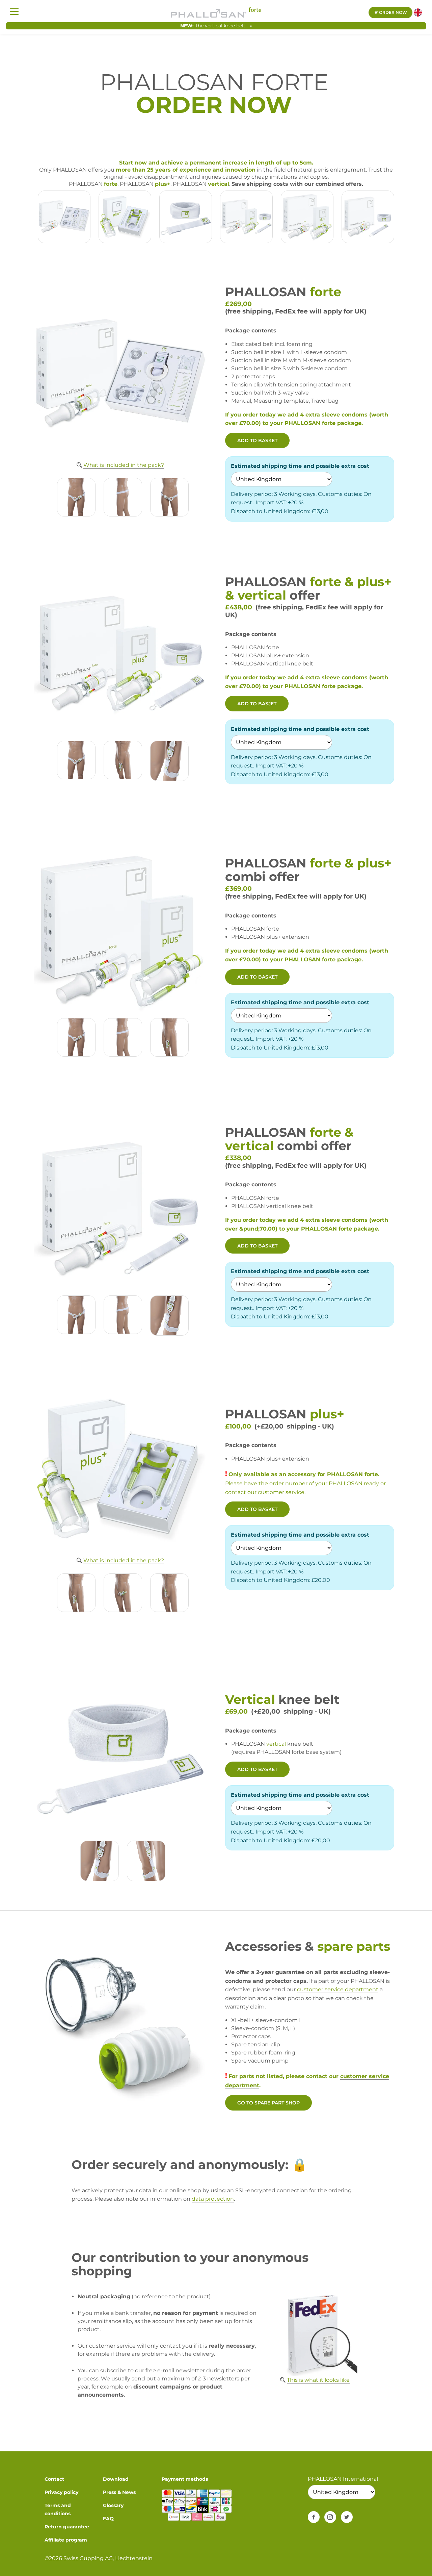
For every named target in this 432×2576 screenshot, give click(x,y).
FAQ (108, 2519)
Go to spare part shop (268, 2103)
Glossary (113, 2505)
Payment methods (185, 2479)
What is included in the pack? (124, 465)
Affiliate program (66, 2540)
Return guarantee (67, 2527)
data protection (213, 2199)
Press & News (119, 2492)
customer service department (338, 1989)
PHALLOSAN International (343, 2479)
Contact (54, 2479)
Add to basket (257, 440)
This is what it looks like (318, 2380)
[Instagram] (330, 2517)
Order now (393, 12)
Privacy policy (61, 2492)
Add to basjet (257, 704)
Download (116, 2479)
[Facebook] (314, 2517)
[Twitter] (347, 2517)
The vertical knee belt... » (224, 26)
